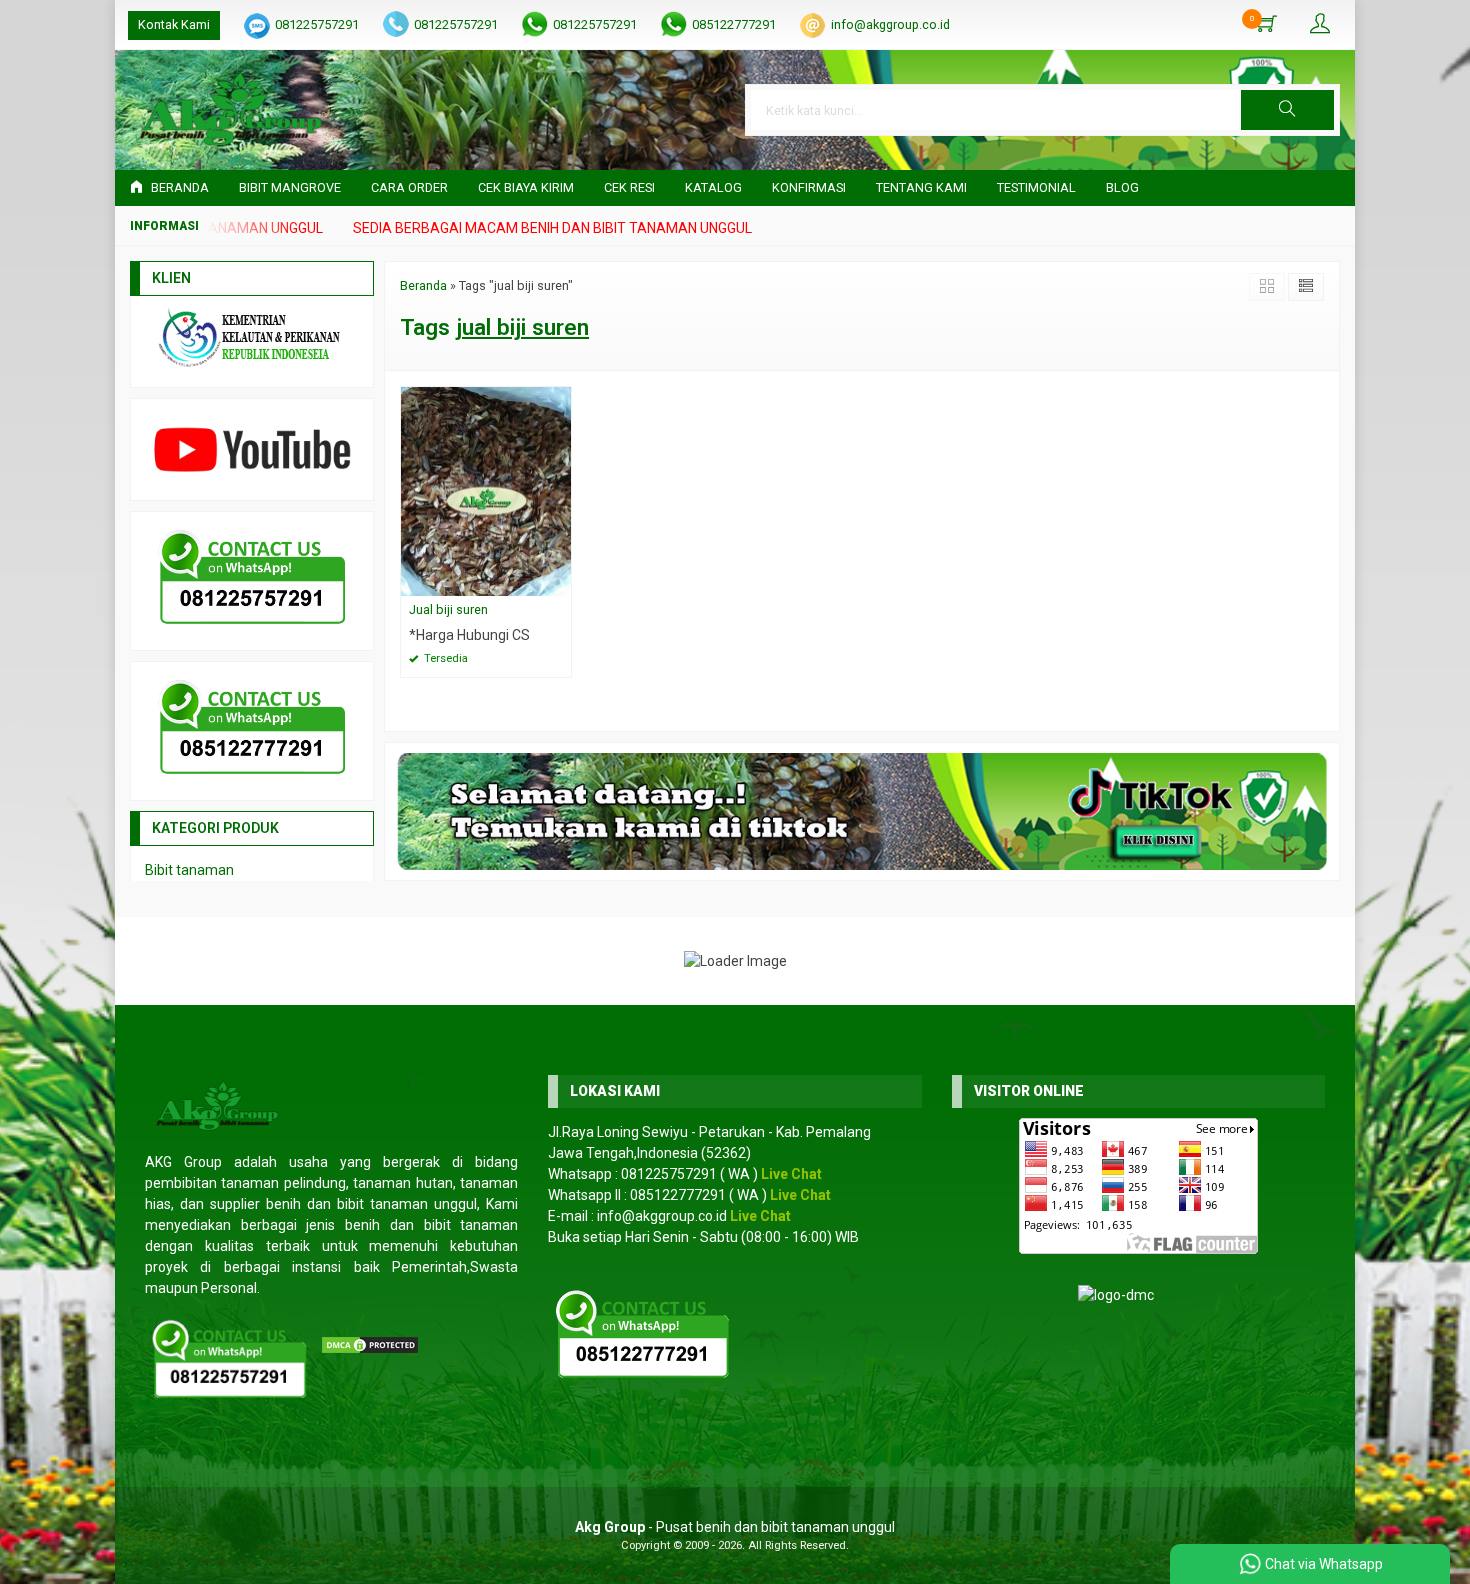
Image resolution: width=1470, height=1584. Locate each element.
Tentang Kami (921, 187)
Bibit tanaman (189, 870)
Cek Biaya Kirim (526, 187)
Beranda (178, 187)
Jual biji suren (448, 609)
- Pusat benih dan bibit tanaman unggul (735, 1527)
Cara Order (409, 187)
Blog (1122, 187)
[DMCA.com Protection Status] (370, 1344)
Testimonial (1036, 187)
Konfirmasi (809, 187)
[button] (1287, 110)
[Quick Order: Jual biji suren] (559, 580)
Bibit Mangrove (290, 187)
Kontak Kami (174, 24)
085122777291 (734, 24)
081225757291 (317, 24)
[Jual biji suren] (486, 490)
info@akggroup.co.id (890, 24)
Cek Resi (629, 187)
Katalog (713, 187)
